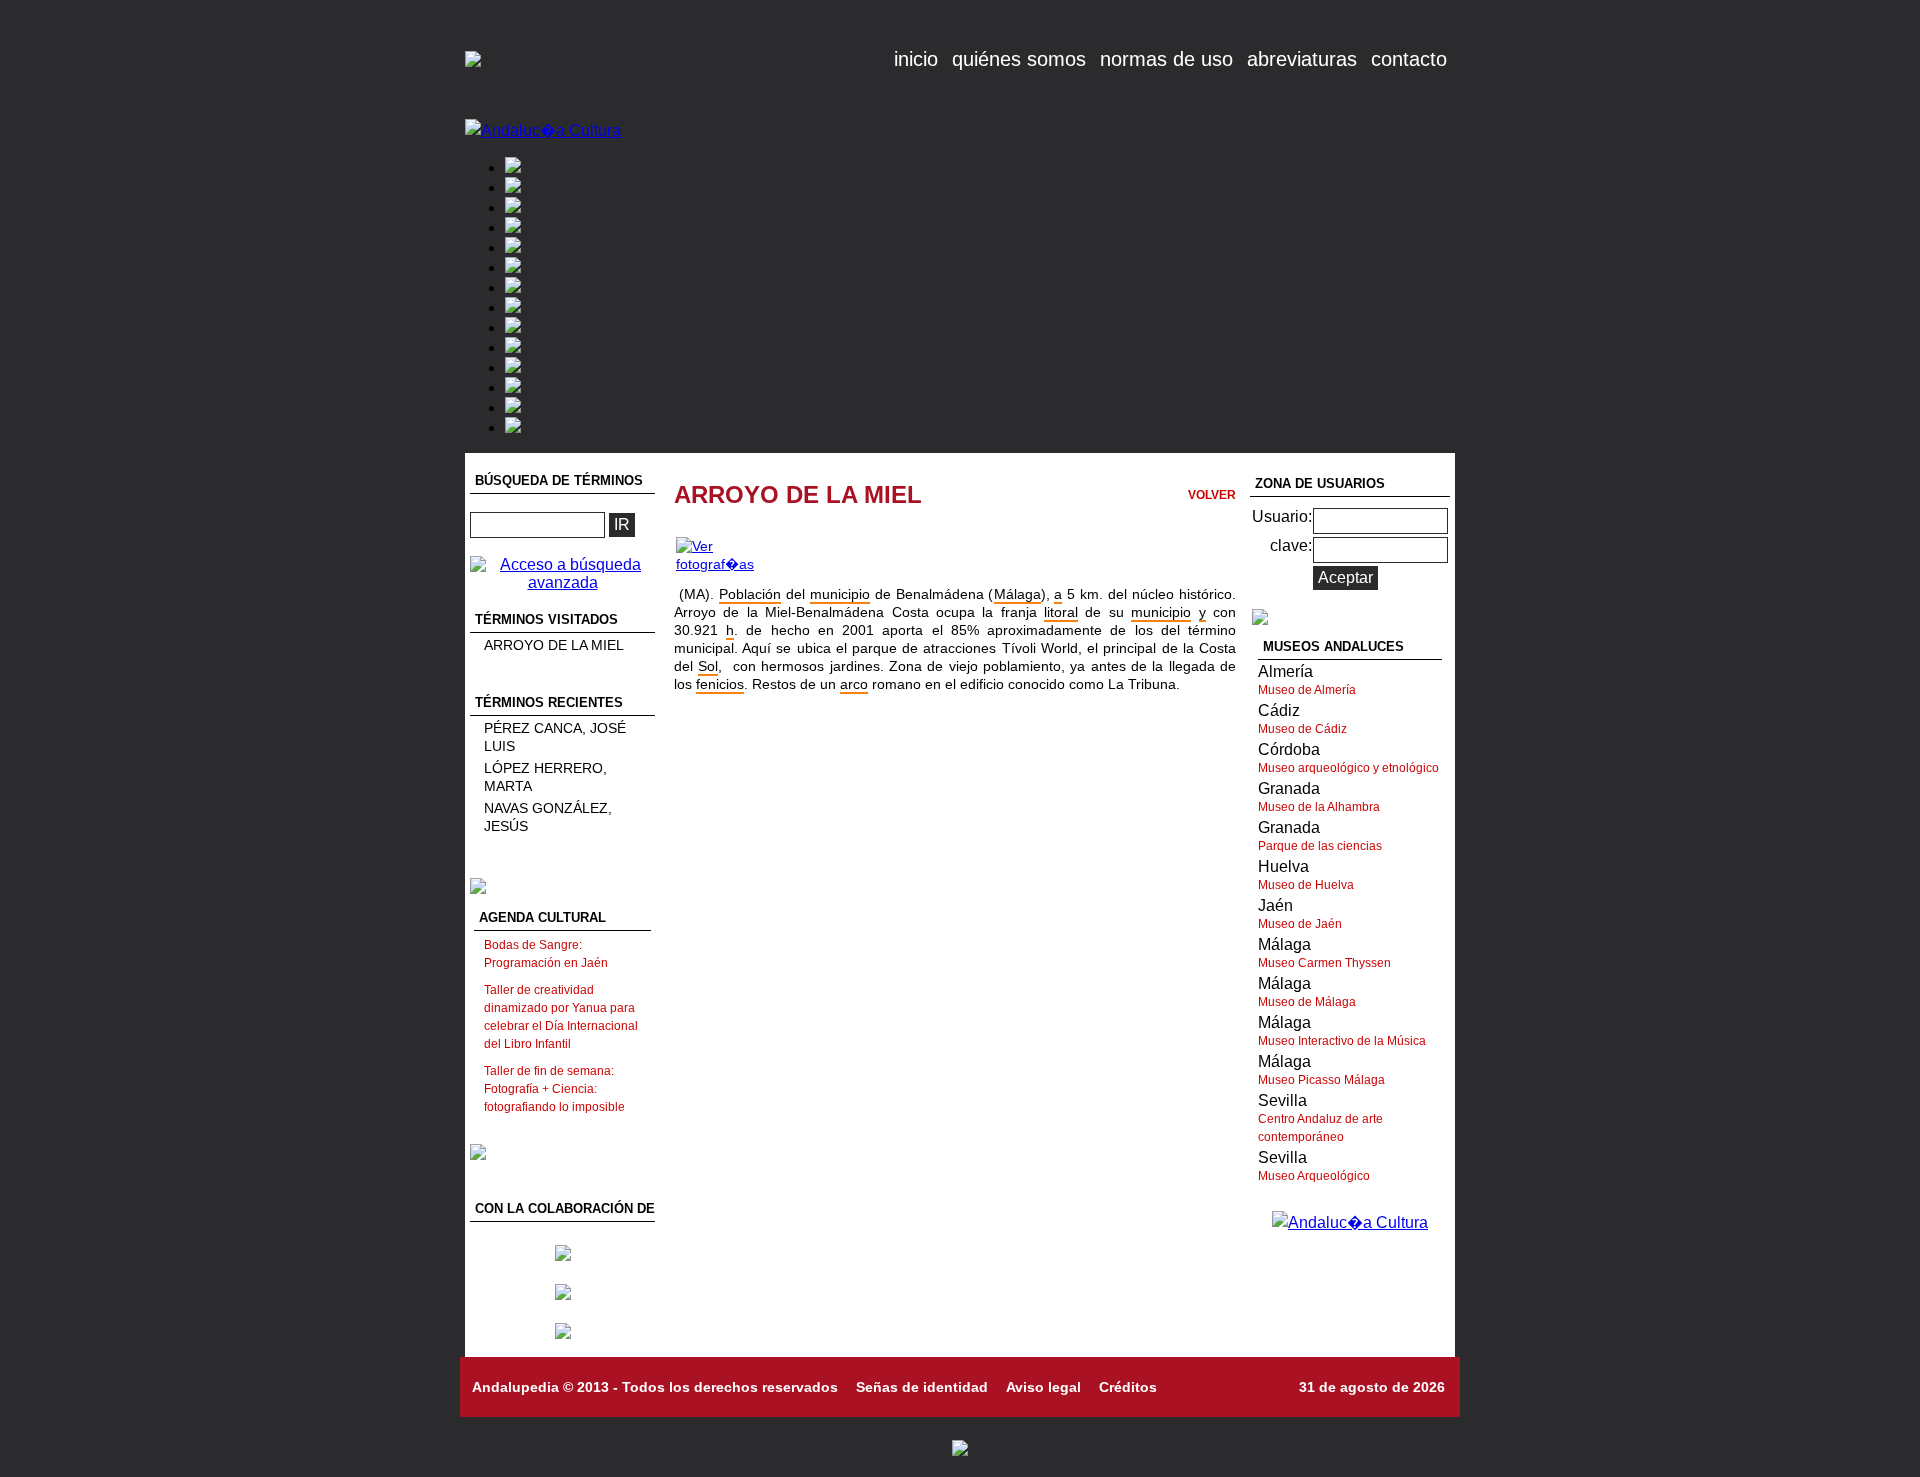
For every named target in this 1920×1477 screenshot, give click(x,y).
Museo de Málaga (1307, 1002)
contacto (1409, 59)
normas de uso (1166, 59)
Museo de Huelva (1306, 885)
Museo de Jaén (1300, 924)
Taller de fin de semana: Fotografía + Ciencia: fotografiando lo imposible (554, 1089)
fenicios (720, 684)
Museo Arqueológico (1314, 1176)
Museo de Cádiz (1302, 729)
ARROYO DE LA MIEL (554, 645)
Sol (708, 666)
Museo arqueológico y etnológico (1348, 768)
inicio (916, 59)
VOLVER (1212, 495)
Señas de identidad (922, 1387)
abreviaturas (1302, 59)
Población (750, 594)
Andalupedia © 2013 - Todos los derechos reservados (655, 1387)
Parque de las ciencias (1320, 846)
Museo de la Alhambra (1319, 807)
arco (854, 684)
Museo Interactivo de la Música (1342, 1041)
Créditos (1128, 1387)
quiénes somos (1019, 59)
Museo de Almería (1307, 690)
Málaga (1017, 594)
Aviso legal (1043, 1387)
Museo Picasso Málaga (1321, 1080)
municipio (840, 594)
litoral (1061, 612)
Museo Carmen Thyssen (1324, 963)
